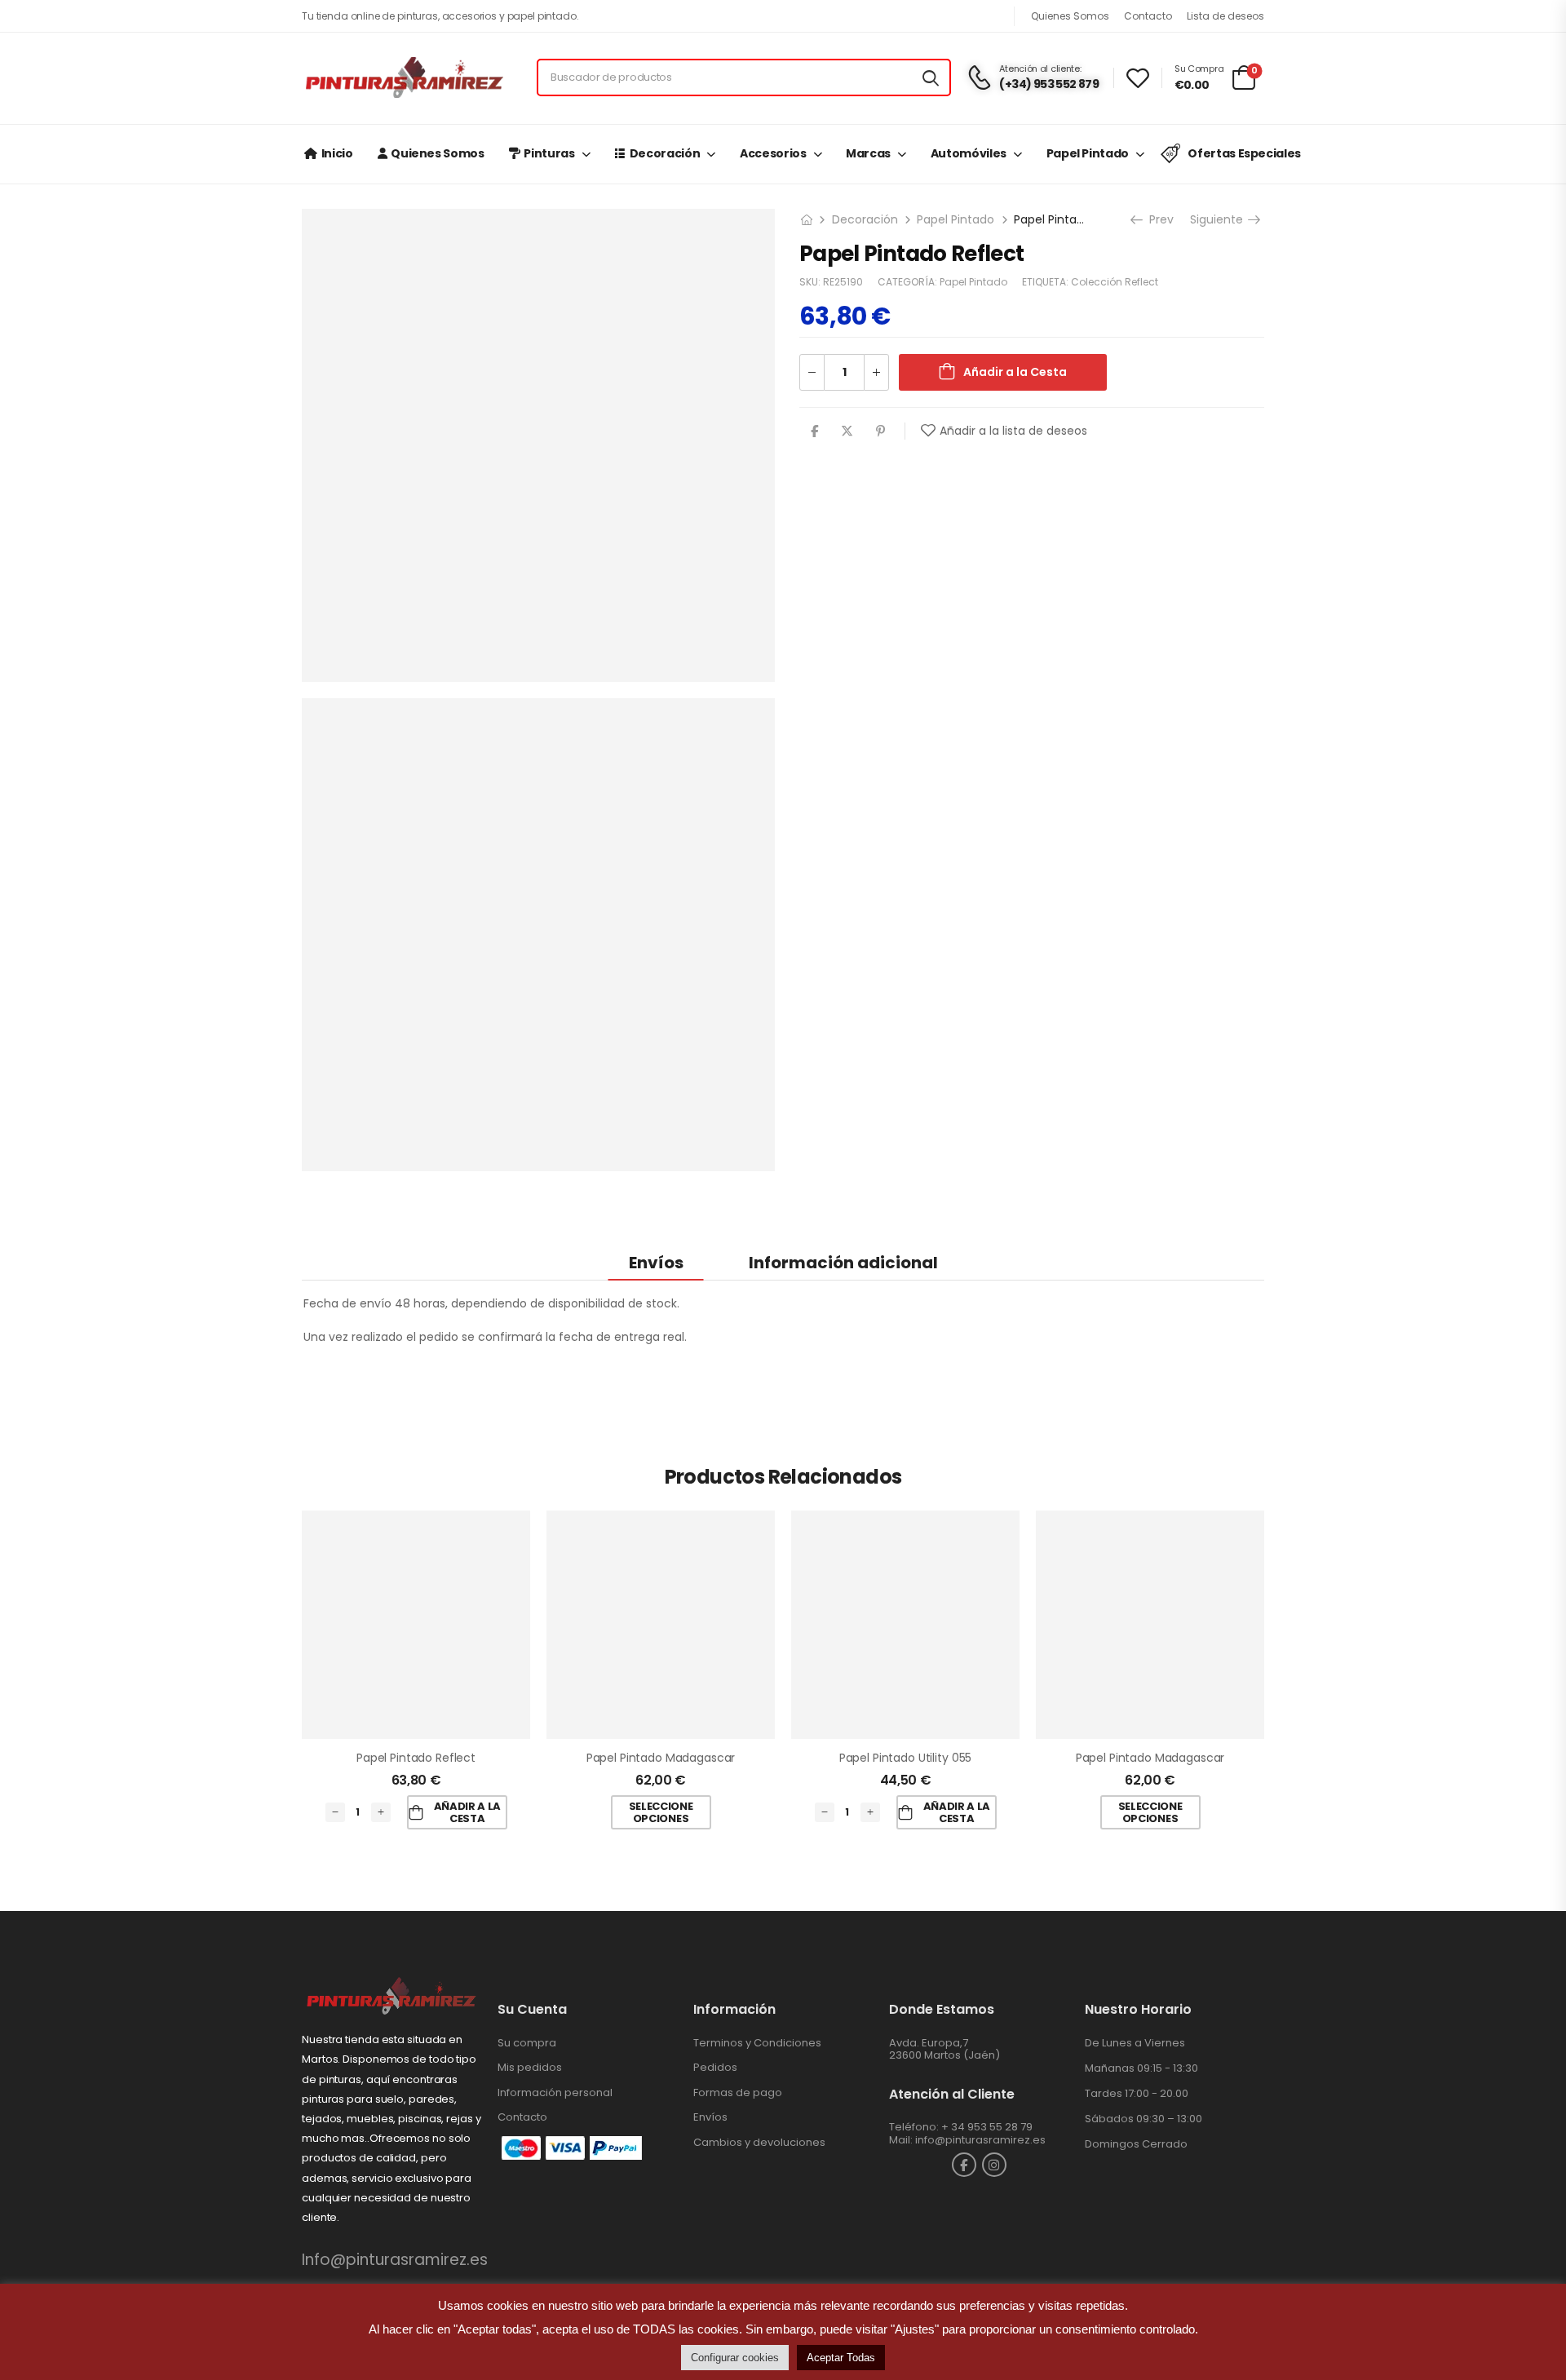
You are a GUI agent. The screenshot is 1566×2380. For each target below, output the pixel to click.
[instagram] (994, 2165)
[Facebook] (814, 431)
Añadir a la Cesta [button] (467, 1813)
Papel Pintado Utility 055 (906, 1758)
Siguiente (1218, 219)
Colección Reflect (1115, 282)
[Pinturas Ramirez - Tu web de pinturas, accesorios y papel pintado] (404, 77)
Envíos (710, 2117)
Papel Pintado (1088, 153)
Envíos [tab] (656, 1263)
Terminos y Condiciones (757, 2043)
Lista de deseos (1225, 16)
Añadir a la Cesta (1015, 372)
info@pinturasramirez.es (980, 2140)
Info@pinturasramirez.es (395, 2260)
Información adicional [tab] (843, 1263)
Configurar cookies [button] (735, 2358)
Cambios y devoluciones (759, 2142)
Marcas (868, 153)
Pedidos (715, 2067)
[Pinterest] (880, 431)
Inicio (337, 153)
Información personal (555, 2092)
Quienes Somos (1070, 16)
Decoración (665, 153)
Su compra (527, 2043)
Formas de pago (738, 2092)
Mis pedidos (530, 2067)
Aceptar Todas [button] (841, 2358)
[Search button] (931, 77)
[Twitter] (847, 431)
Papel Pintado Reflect (416, 1758)
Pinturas (549, 153)
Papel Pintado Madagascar (661, 1758)
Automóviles (969, 153)
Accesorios (773, 153)
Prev (1160, 219)
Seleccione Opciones (661, 1813)
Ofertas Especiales (1244, 153)
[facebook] (964, 2165)
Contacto (1148, 16)
